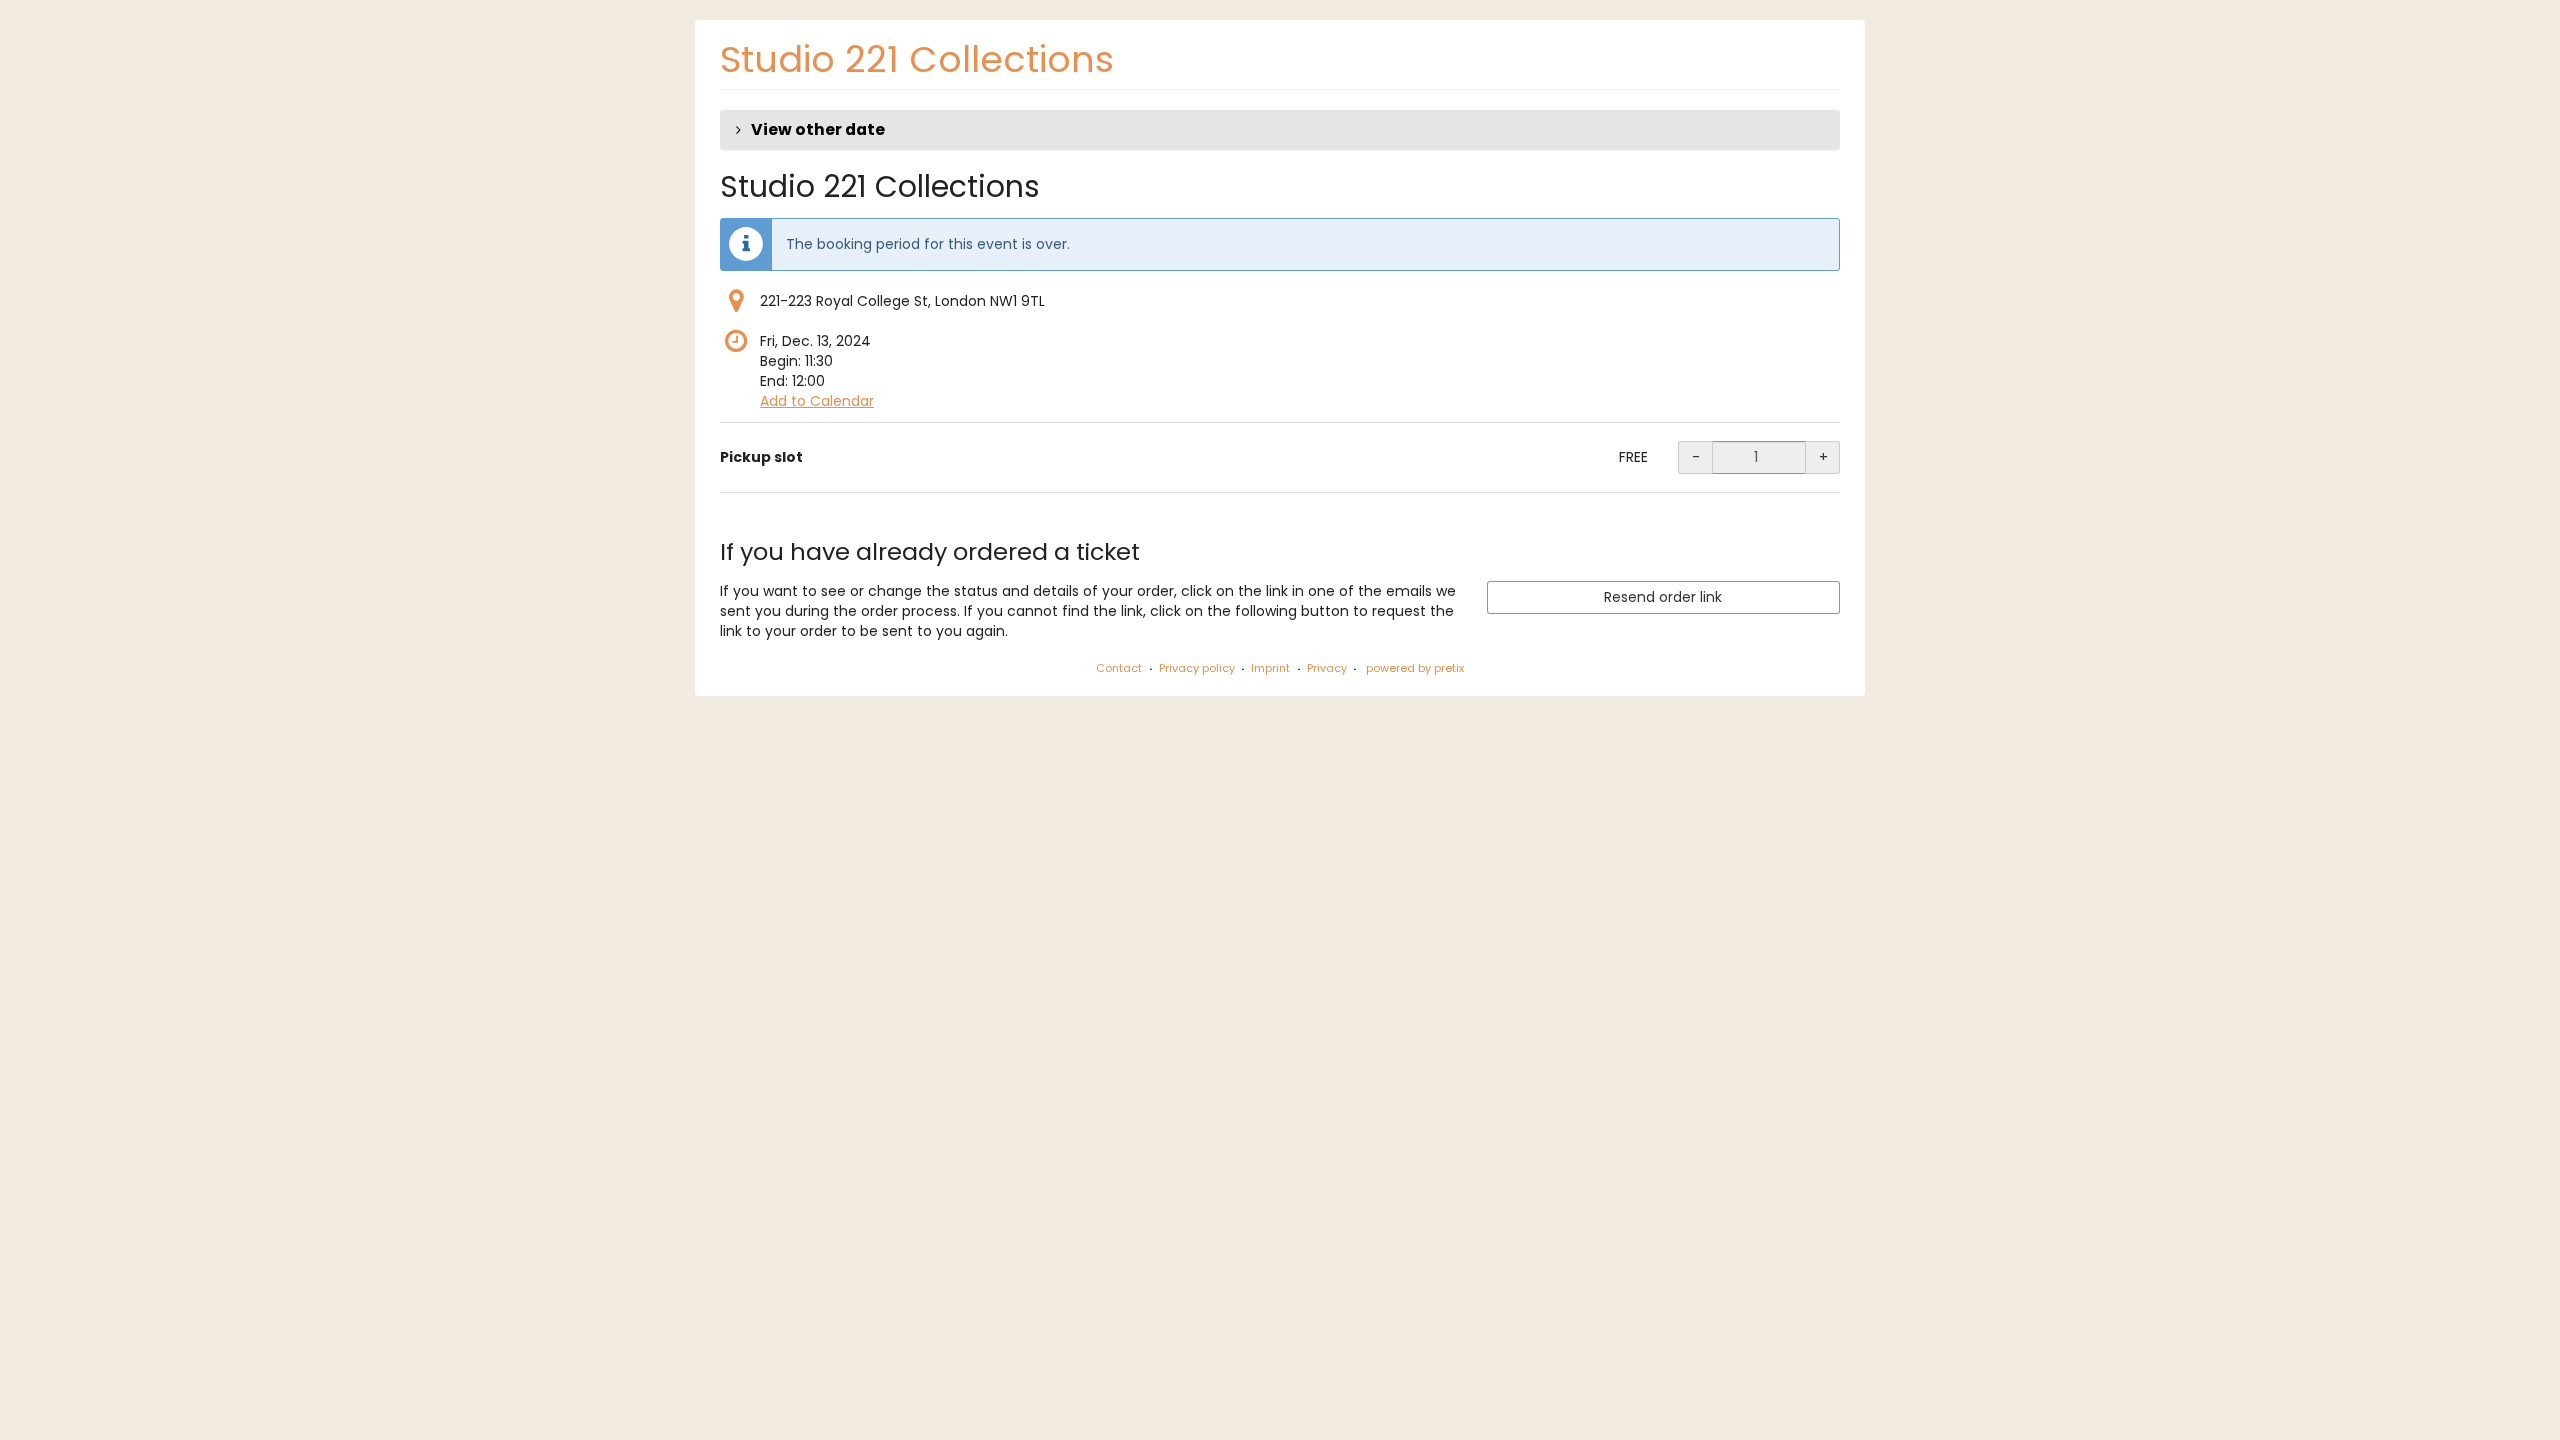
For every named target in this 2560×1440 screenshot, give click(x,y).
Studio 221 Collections (917, 59)
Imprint (1270, 668)
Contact (1119, 668)
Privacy (1327, 668)
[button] (1280, 130)
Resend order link (1663, 597)
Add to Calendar (817, 401)
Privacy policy (1197, 668)
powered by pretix (1415, 668)
